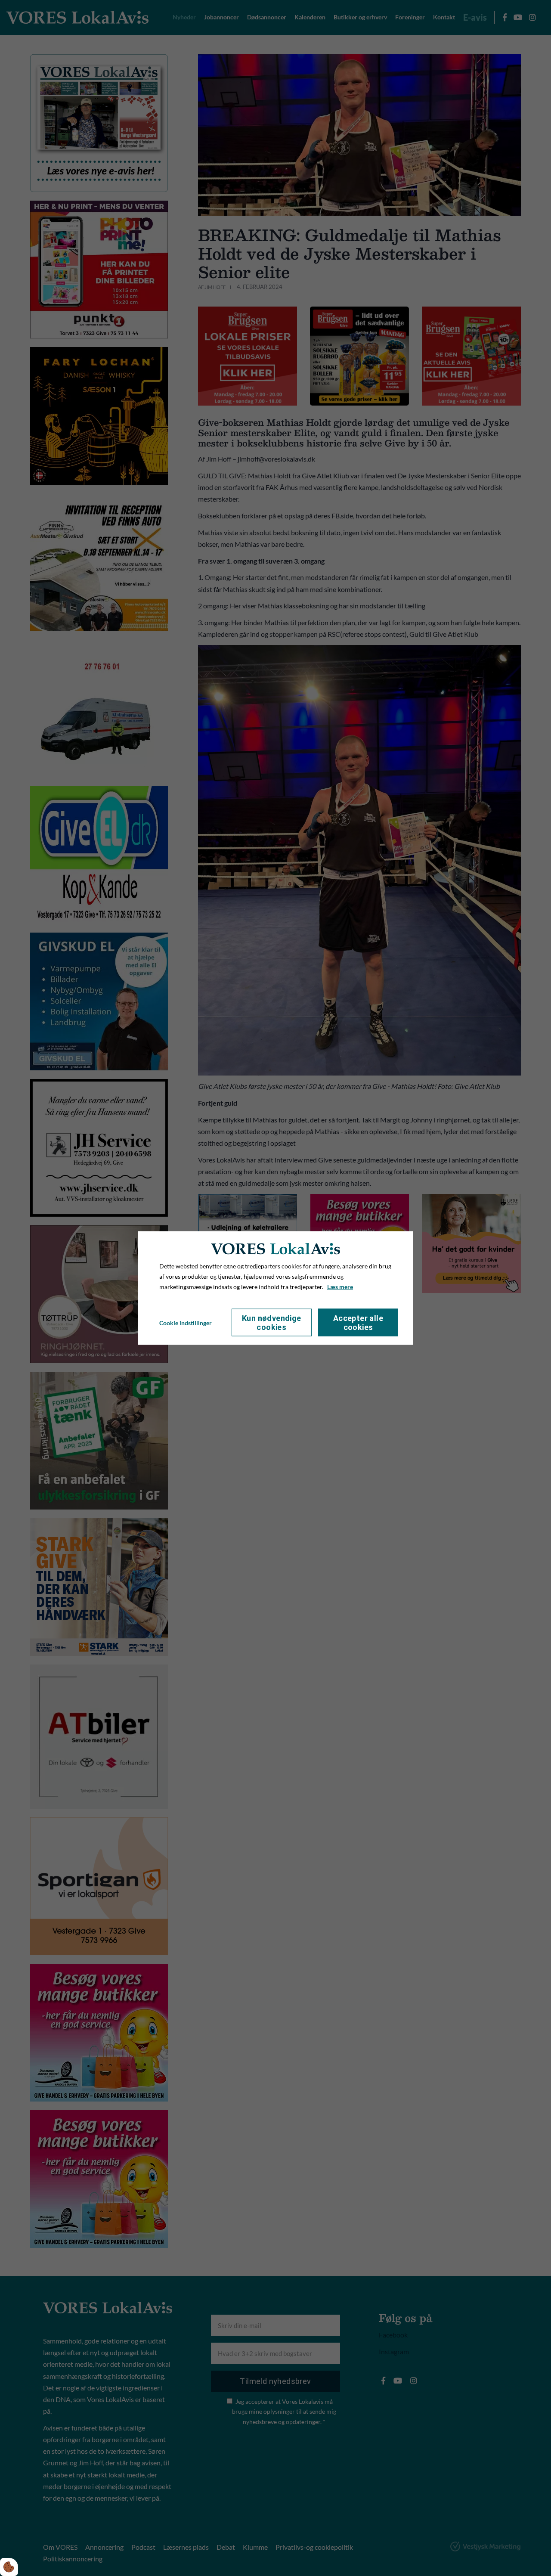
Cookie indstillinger (186, 1322)
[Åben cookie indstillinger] (9, 2567)
